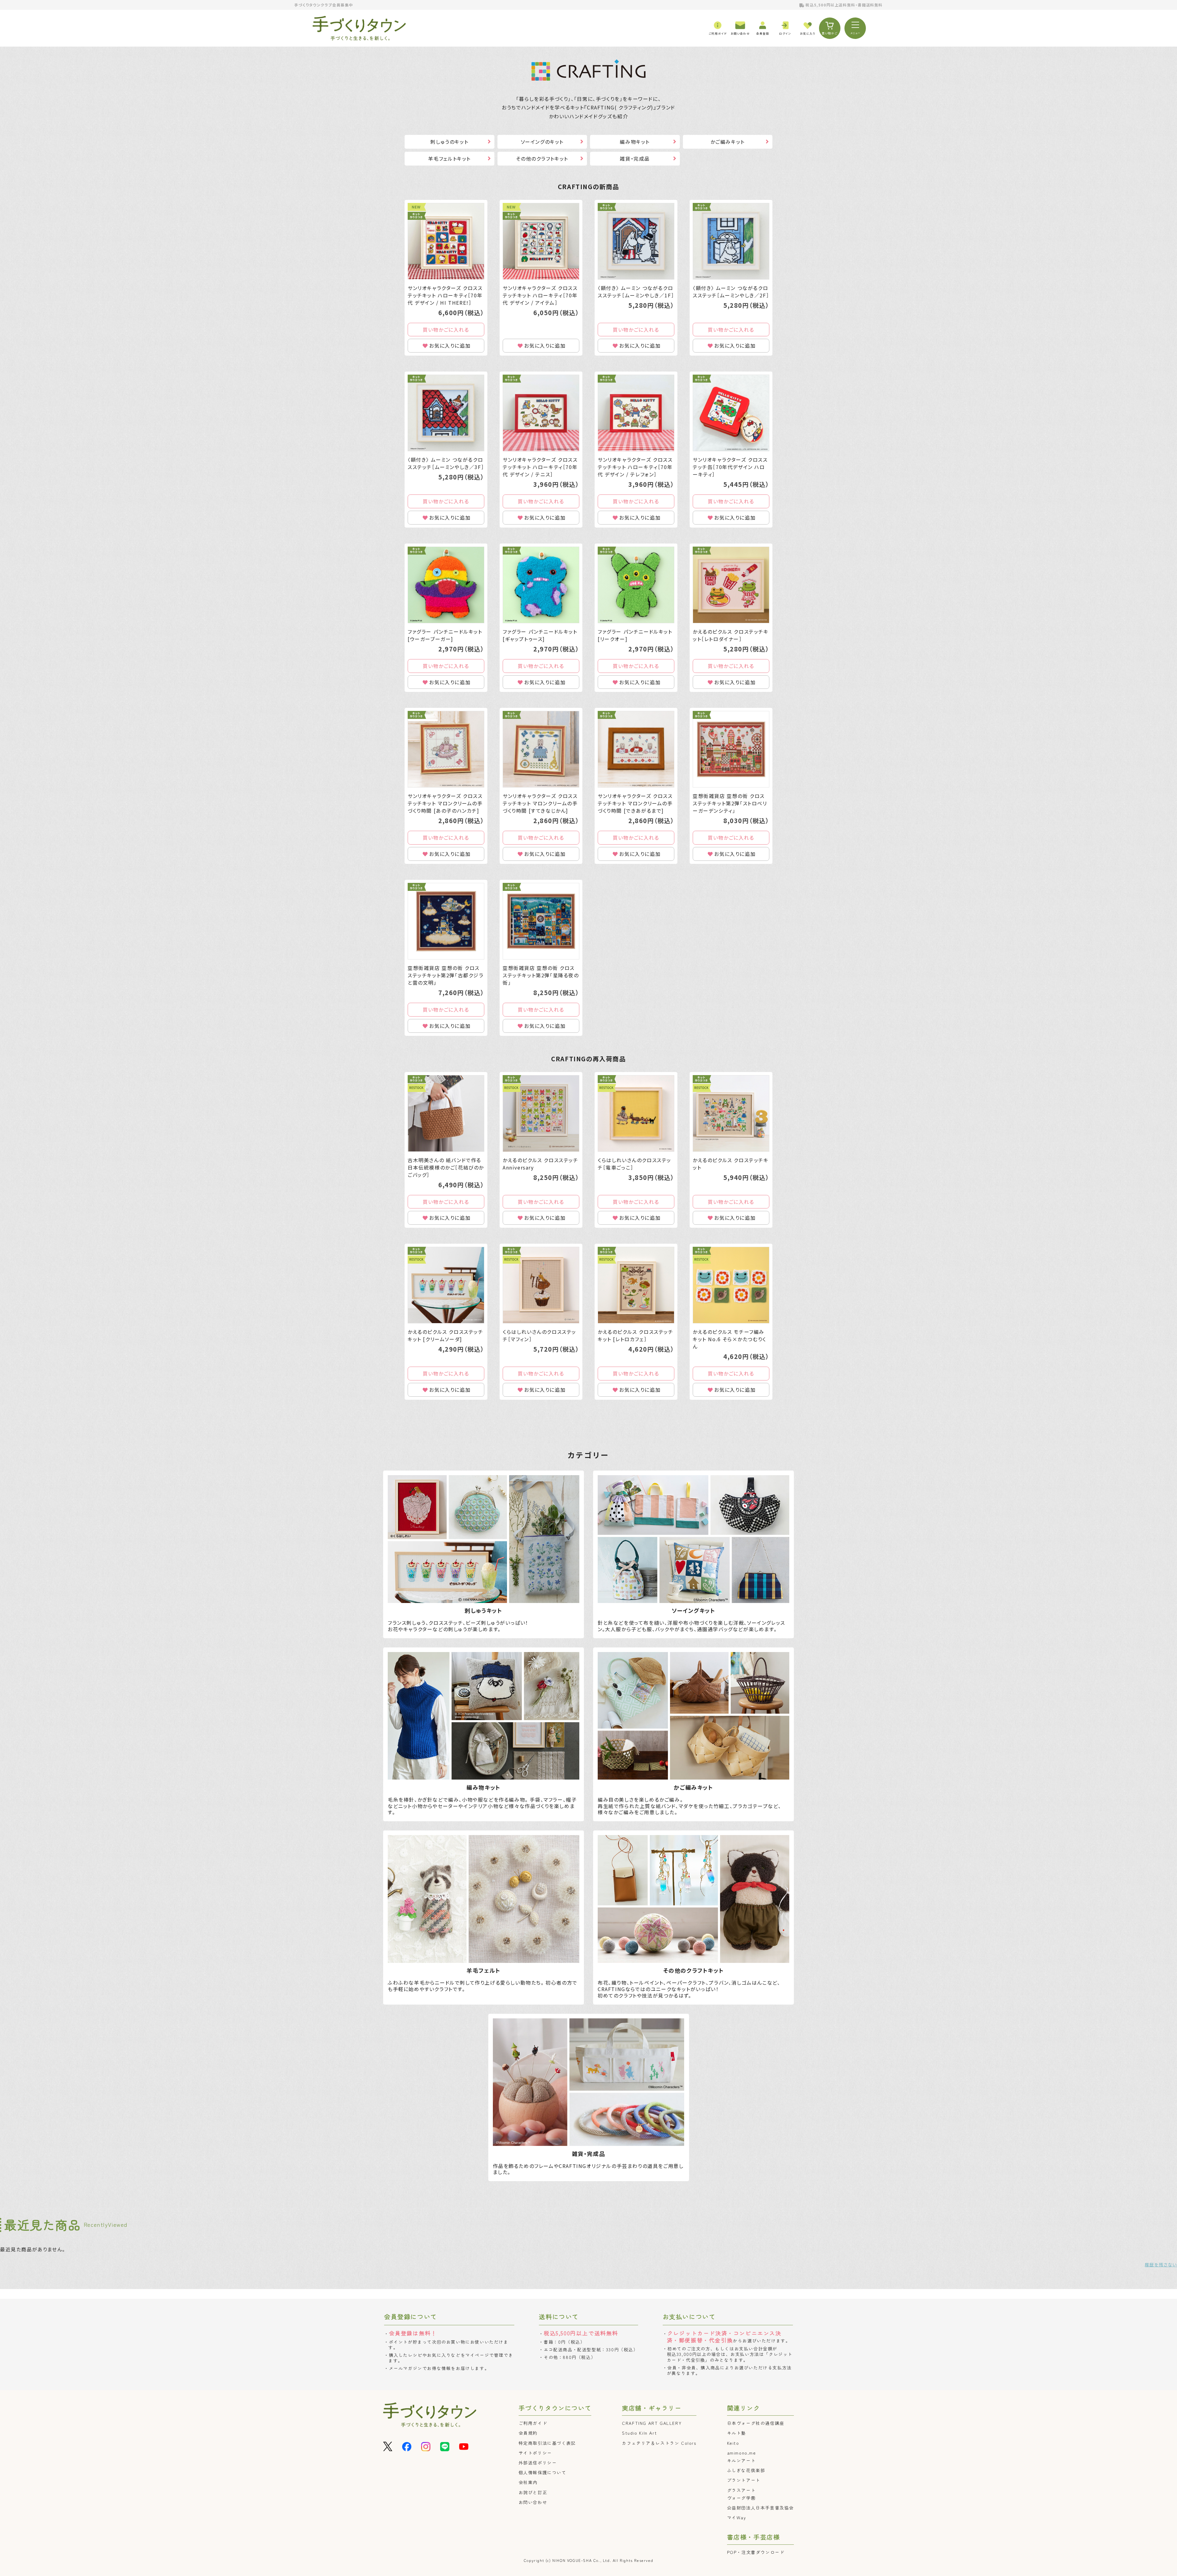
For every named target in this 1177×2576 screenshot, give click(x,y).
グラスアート (741, 2490)
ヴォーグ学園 (741, 2498)
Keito (733, 2443)
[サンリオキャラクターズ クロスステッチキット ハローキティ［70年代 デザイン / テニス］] (541, 413)
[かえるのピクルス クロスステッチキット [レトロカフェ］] (636, 1285)
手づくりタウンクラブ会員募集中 (324, 5)
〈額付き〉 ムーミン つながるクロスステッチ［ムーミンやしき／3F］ (446, 463)
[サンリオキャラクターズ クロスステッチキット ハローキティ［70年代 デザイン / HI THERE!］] (446, 241)
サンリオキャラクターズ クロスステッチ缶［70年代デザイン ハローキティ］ (730, 467)
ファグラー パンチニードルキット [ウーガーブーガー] (445, 635)
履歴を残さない (1161, 2265)
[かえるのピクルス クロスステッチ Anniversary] (541, 1113)
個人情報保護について (543, 2472)
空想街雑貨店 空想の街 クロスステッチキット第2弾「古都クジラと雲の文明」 (446, 975)
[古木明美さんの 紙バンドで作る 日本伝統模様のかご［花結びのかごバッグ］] (446, 1113)
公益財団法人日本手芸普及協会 (760, 2508)
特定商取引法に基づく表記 (547, 2443)
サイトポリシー (535, 2453)
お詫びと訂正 (533, 2492)
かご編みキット (728, 142)
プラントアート (744, 2480)
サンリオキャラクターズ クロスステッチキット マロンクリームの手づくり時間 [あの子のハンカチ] (445, 803)
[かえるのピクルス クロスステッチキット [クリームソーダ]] (446, 1285)
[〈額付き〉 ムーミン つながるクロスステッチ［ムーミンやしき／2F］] (731, 241)
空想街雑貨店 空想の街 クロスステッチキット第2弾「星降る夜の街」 (541, 975)
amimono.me (742, 2453)
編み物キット (635, 142)
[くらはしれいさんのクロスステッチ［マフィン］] (541, 1285)
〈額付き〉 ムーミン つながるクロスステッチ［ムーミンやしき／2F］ (731, 292)
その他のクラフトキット (542, 158)
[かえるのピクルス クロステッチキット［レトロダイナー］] (731, 585)
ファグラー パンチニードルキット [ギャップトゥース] (540, 635)
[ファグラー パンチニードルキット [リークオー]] (636, 585)
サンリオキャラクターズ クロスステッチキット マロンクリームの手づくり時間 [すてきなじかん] (540, 803)
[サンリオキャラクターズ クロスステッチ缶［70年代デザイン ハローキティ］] (731, 413)
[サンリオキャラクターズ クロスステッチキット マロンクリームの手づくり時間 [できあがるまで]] (636, 749)
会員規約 (528, 2433)
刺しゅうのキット (449, 142)
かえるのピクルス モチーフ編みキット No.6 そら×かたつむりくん (729, 1339)
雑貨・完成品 (635, 158)
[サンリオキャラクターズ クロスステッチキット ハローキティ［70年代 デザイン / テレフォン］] (636, 413)
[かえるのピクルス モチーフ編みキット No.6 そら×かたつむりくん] (731, 1285)
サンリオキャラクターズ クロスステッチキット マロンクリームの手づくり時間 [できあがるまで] (635, 803)
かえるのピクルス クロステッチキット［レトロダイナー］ (731, 635)
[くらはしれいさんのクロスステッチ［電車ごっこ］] (636, 1113)
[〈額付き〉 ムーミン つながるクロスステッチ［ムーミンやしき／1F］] (636, 241)
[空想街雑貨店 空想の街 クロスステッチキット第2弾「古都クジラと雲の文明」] (446, 921)
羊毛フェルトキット (449, 158)
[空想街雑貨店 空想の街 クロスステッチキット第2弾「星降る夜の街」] (541, 921)
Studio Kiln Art (639, 2433)
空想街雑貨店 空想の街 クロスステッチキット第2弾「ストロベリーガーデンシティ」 (730, 803)
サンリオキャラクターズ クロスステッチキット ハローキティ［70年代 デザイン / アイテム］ (540, 295)
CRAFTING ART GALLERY (652, 2423)
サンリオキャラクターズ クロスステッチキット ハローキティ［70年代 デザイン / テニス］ (540, 467)
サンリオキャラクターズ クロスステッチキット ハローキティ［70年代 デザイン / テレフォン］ (635, 467)
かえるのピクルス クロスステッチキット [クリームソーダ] (446, 1335)
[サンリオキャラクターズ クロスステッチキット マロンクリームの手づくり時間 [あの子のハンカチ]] (446, 749)
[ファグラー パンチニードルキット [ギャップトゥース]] (541, 585)
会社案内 (528, 2482)
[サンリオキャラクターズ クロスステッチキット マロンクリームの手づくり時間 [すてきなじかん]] (541, 749)
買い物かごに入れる (446, 330)
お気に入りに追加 (450, 345)
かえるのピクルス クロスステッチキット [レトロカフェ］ (636, 1335)
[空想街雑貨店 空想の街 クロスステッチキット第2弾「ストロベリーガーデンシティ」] (731, 749)
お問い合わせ (533, 2502)
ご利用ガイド (533, 2423)
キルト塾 (737, 2433)
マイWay (737, 2517)
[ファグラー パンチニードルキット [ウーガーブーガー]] (446, 585)
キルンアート (741, 2460)
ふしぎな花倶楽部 (746, 2470)
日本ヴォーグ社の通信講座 (756, 2423)
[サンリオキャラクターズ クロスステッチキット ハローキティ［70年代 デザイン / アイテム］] (541, 241)
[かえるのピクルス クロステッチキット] (731, 1113)
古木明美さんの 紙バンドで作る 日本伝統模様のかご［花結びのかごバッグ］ (446, 1167)
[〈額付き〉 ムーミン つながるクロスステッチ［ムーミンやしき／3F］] (446, 413)
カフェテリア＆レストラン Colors (659, 2443)
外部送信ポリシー (538, 2463)
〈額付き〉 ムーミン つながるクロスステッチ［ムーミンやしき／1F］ (636, 292)
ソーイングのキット (542, 142)
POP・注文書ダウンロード (756, 2552)
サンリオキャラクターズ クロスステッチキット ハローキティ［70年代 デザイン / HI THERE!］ (445, 295)
